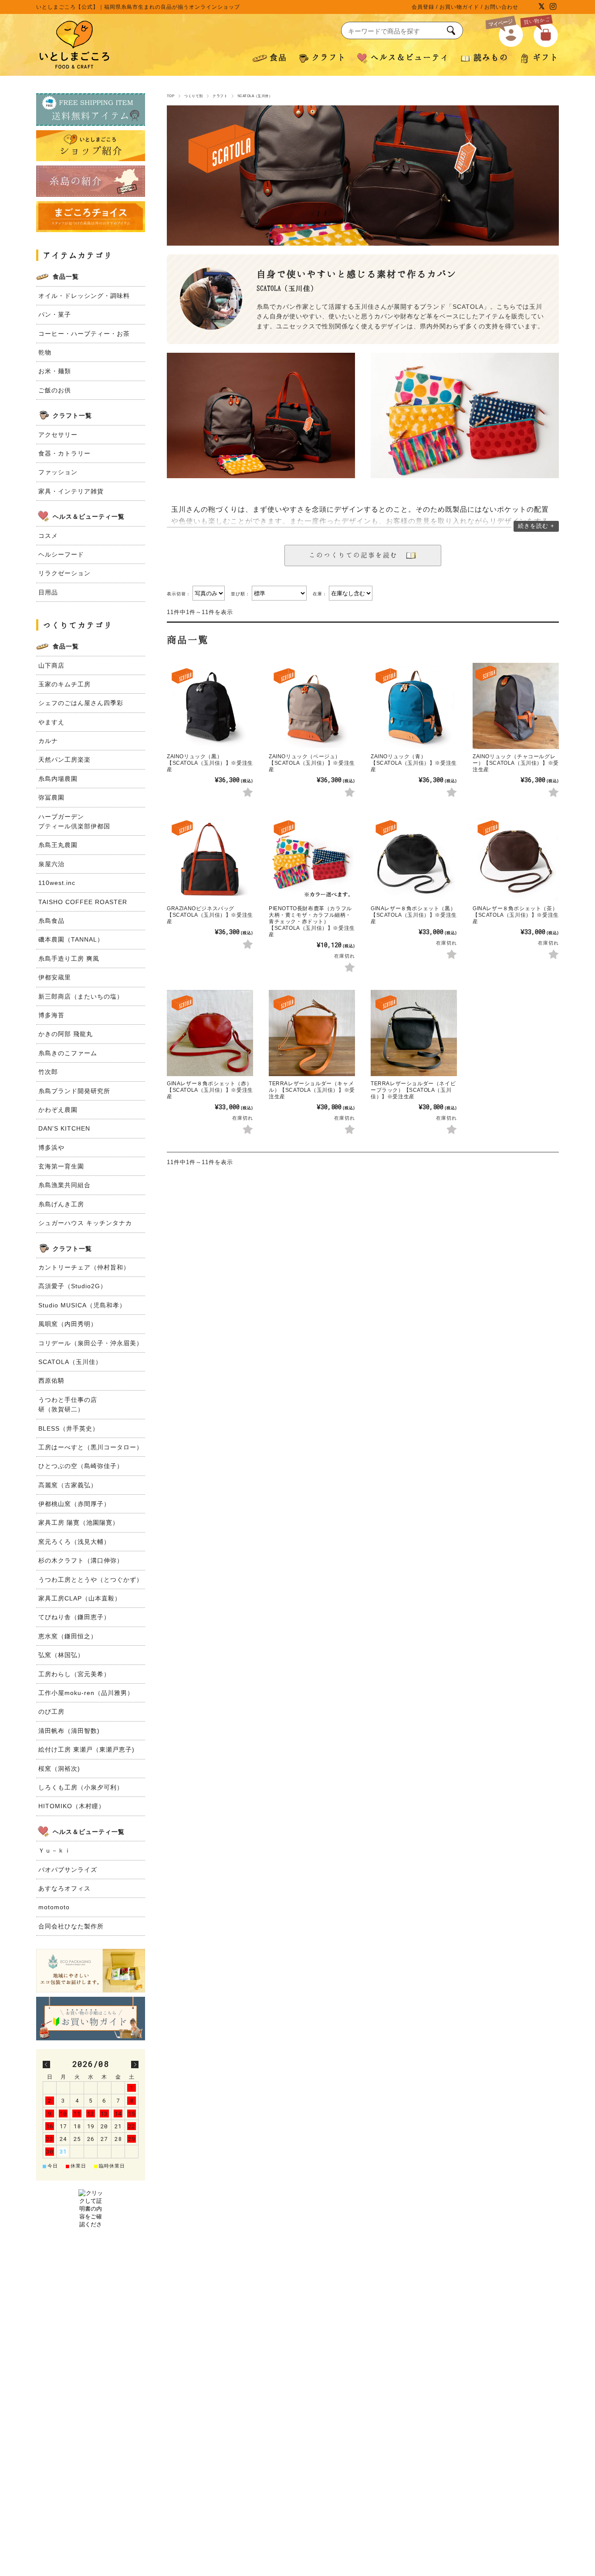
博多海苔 (51, 1015)
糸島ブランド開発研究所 (74, 1091)
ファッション (58, 472)
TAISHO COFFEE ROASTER (83, 902)
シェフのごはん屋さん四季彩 (81, 703)
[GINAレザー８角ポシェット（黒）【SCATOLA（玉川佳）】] (414, 858)
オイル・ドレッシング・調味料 (84, 296)
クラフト (220, 96)
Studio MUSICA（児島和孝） (82, 1305)
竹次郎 (48, 1072)
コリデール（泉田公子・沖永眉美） (91, 1343)
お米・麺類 (55, 371)
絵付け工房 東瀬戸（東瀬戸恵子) (86, 1749)
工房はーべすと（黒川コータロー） (91, 1447)
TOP (171, 96)
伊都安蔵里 (55, 977)
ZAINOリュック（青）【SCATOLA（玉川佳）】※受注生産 (414, 763)
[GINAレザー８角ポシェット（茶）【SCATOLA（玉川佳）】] (516, 858)
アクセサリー (58, 435)
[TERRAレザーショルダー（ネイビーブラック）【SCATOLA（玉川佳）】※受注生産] (414, 1033)
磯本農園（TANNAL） (71, 939)
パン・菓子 (55, 314)
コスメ (48, 536)
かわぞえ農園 (58, 1110)
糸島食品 (51, 921)
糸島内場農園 (58, 779)
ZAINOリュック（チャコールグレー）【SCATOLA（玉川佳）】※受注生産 (516, 763)
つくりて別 (193, 96)
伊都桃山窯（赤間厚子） (74, 1504)
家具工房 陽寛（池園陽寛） (79, 1523)
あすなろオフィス (64, 1888)
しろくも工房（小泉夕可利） (81, 1787)
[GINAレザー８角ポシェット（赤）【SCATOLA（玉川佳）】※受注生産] (210, 1033)
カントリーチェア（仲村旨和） (84, 1267)
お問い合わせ (501, 7)
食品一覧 (66, 277)
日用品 (48, 592)
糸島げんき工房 (61, 1204)
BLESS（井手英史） (69, 1428)
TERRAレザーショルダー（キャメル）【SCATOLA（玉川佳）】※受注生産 (312, 1090)
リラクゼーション (64, 573)
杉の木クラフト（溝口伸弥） (81, 1560)
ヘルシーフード (61, 554)
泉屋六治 (51, 864)
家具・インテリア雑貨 (71, 491)
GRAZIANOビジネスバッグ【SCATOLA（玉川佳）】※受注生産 (210, 915)
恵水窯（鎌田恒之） (68, 1636)
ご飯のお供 (55, 390)
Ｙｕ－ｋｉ (55, 1850)
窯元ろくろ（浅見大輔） (74, 1542)
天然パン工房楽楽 (64, 760)
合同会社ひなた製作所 (71, 1926)
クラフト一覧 (72, 415)
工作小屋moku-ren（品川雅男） (86, 1693)
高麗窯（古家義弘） (68, 1485)
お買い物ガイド (459, 7)
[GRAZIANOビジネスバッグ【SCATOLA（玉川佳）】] (210, 858)
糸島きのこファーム (68, 1053)
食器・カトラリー (64, 453)
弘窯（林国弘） (61, 1655)
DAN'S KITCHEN (64, 1128)
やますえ (51, 722)
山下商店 (51, 665)
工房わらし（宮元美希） (74, 1674)
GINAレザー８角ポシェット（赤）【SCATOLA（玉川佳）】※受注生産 (210, 1090)
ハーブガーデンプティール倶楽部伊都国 (74, 821)
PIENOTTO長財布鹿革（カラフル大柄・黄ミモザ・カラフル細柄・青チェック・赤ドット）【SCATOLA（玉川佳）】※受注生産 (312, 922)
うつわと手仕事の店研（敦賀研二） (68, 1404)
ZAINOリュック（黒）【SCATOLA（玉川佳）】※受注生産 (210, 763)
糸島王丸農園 (58, 845)
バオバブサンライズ (68, 1870)
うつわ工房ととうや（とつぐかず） (91, 1580)
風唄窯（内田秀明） (68, 1324)
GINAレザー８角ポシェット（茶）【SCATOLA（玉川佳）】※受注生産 (516, 915)
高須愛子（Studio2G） (73, 1286)
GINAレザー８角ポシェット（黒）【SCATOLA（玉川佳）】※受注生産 (414, 915)
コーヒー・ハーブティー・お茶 (84, 334)
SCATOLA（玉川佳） (70, 1362)
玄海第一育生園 (61, 1166)
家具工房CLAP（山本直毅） (80, 1598)
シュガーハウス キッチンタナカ (85, 1223)
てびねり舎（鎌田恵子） (74, 1617)
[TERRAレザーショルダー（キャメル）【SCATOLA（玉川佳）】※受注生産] (312, 1033)
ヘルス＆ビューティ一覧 (89, 517)
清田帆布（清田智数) (69, 1731)
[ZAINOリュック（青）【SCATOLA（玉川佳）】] (414, 706)
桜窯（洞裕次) (59, 1769)
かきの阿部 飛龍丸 (66, 1034)
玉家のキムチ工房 (64, 684)
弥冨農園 (51, 797)
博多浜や (51, 1148)
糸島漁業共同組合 (64, 1185)
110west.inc (57, 883)
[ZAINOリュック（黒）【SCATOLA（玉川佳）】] (210, 706)
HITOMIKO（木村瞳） (72, 1806)
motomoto (54, 1907)
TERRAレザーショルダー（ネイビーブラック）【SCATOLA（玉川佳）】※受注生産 (413, 1090)
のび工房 (51, 1712)
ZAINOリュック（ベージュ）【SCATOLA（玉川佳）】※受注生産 (312, 763)
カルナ (48, 741)
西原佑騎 (51, 1381)
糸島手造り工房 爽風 (69, 959)
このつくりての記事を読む (357, 555)
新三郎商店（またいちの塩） (81, 996)
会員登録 (423, 7)
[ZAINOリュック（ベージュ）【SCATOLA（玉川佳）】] (312, 706)
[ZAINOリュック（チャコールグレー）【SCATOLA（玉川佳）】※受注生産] (516, 706)
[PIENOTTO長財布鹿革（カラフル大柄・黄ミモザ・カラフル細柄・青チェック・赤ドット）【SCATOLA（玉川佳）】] (312, 858)
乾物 (45, 352)
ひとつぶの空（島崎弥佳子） (81, 1466)
